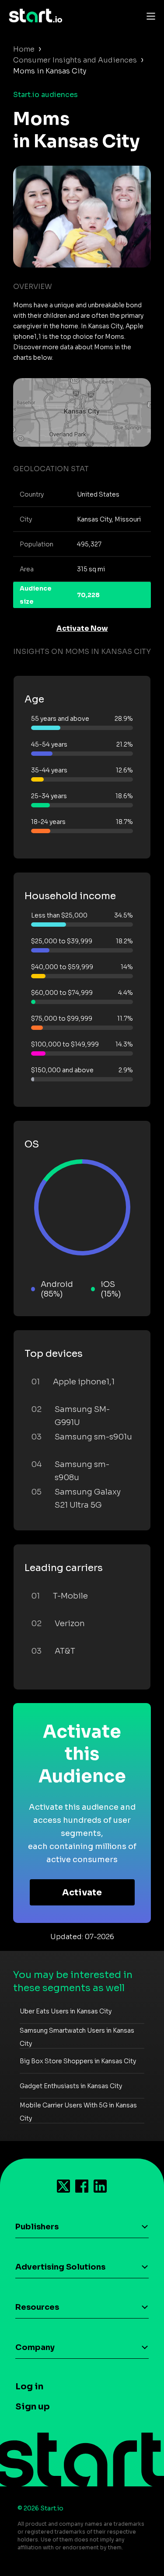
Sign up (33, 2407)
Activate (82, 1893)
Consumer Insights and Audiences (75, 60)
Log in (29, 2387)
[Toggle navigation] (149, 16)
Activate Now (82, 628)
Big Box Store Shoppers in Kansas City (78, 2061)
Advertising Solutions (60, 2267)
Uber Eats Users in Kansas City (66, 2011)
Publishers (37, 2227)
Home (24, 49)
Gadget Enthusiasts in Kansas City (71, 2086)
